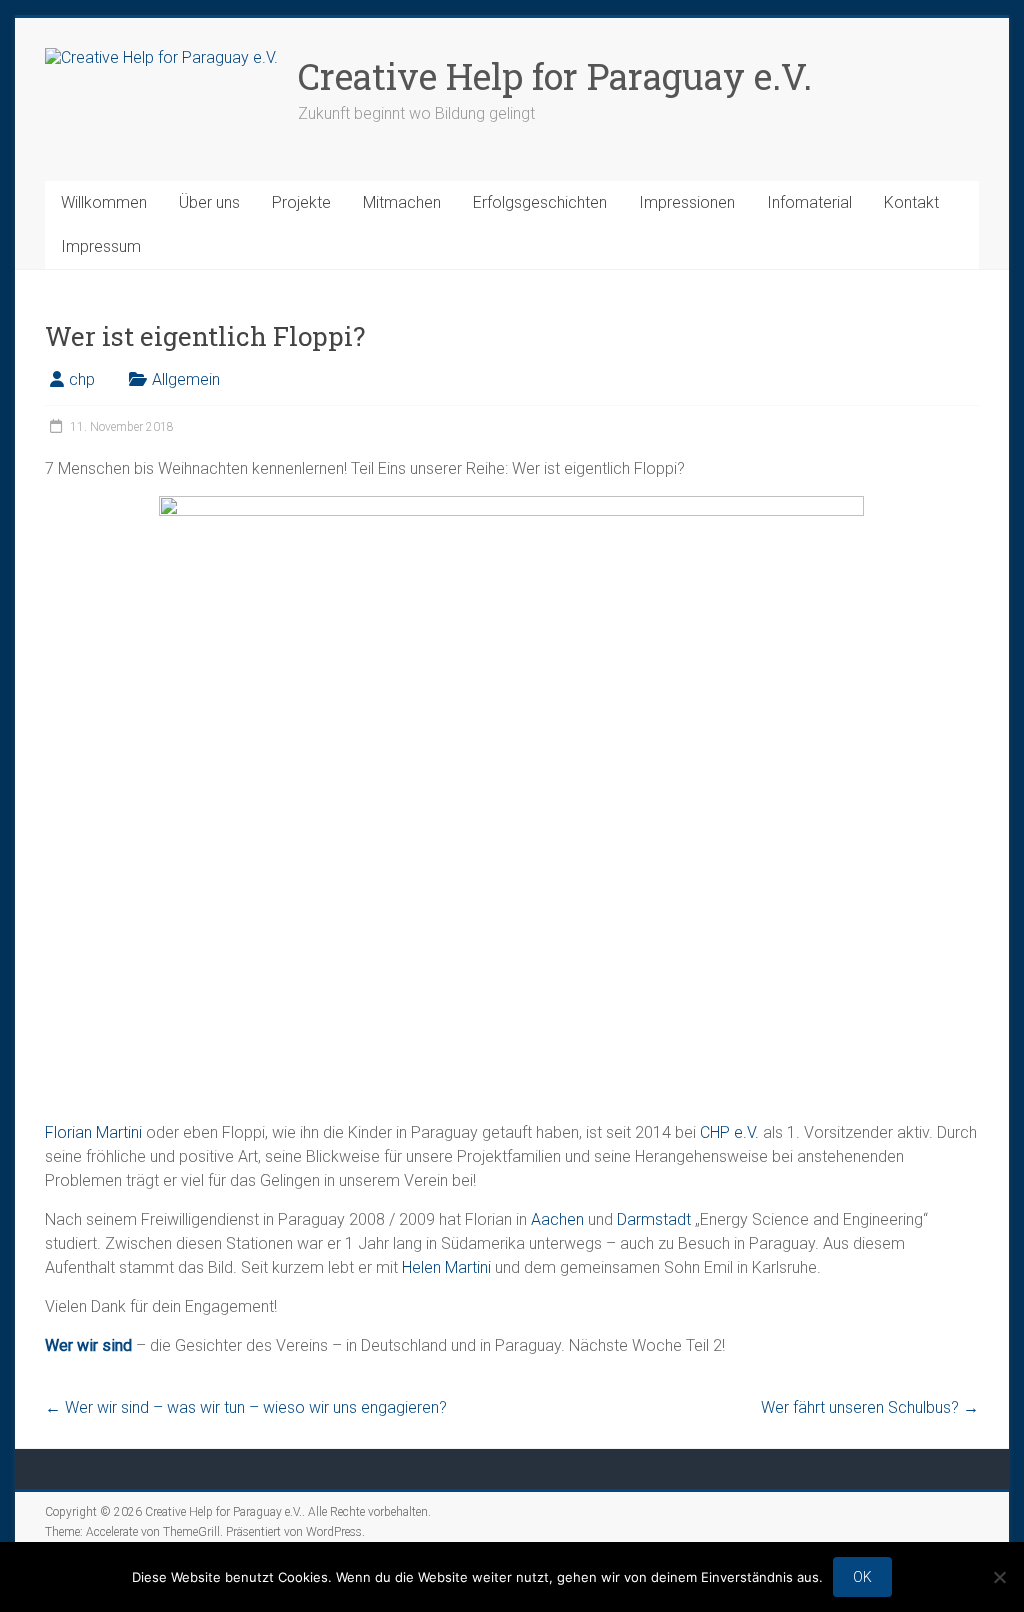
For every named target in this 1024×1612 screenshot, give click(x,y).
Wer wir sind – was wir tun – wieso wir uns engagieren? (246, 1407)
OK (862, 1577)
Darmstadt (654, 1219)
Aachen (557, 1219)
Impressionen (687, 202)
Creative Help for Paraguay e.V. (555, 76)
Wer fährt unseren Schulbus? (870, 1407)
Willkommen (104, 202)
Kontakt (911, 202)
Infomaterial (809, 202)
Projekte (301, 202)
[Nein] (999, 1577)
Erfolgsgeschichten (540, 202)
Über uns (209, 202)
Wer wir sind (88, 1345)
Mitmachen (402, 202)
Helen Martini (446, 1267)
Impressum (101, 246)
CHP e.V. (729, 1132)
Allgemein (186, 379)
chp (82, 379)
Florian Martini (93, 1132)
